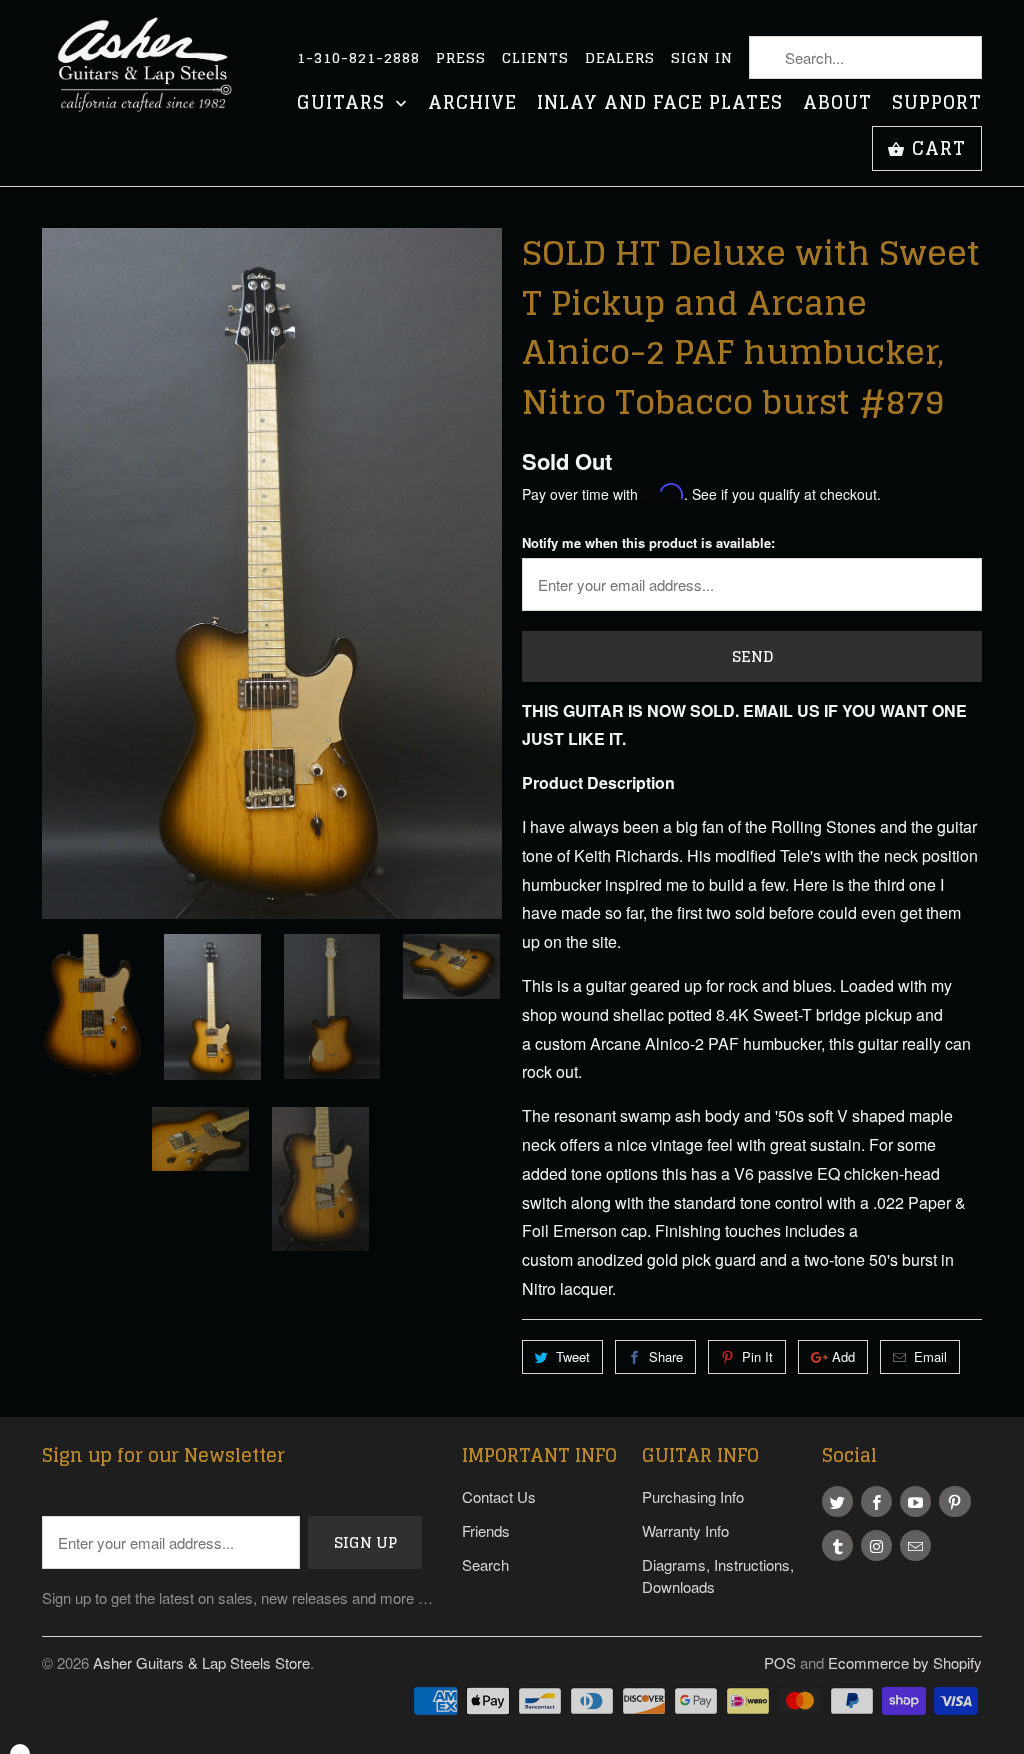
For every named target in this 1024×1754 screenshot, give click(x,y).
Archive (472, 104)
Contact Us (499, 1496)
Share (666, 1356)
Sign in (702, 58)
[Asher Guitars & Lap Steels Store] (152, 76)
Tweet (573, 1356)
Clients (535, 58)
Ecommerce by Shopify (905, 1662)
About (837, 104)
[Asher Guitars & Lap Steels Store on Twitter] (837, 1501)
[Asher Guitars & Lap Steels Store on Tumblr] (837, 1545)
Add (843, 1356)
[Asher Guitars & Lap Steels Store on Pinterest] (954, 1501)
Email (930, 1356)
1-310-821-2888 (358, 58)
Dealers (620, 58)
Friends (486, 1530)
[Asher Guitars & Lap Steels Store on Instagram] (876, 1545)
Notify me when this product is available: (648, 542)
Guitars (344, 104)
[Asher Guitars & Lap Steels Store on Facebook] (876, 1501)
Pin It (757, 1356)
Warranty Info (685, 1530)
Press (461, 58)
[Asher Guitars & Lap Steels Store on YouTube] (915, 1501)
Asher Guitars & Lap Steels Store (201, 1662)
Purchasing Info (693, 1496)
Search (485, 1564)
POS (780, 1662)
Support (937, 104)
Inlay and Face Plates (660, 104)
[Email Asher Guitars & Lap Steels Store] (915, 1545)
